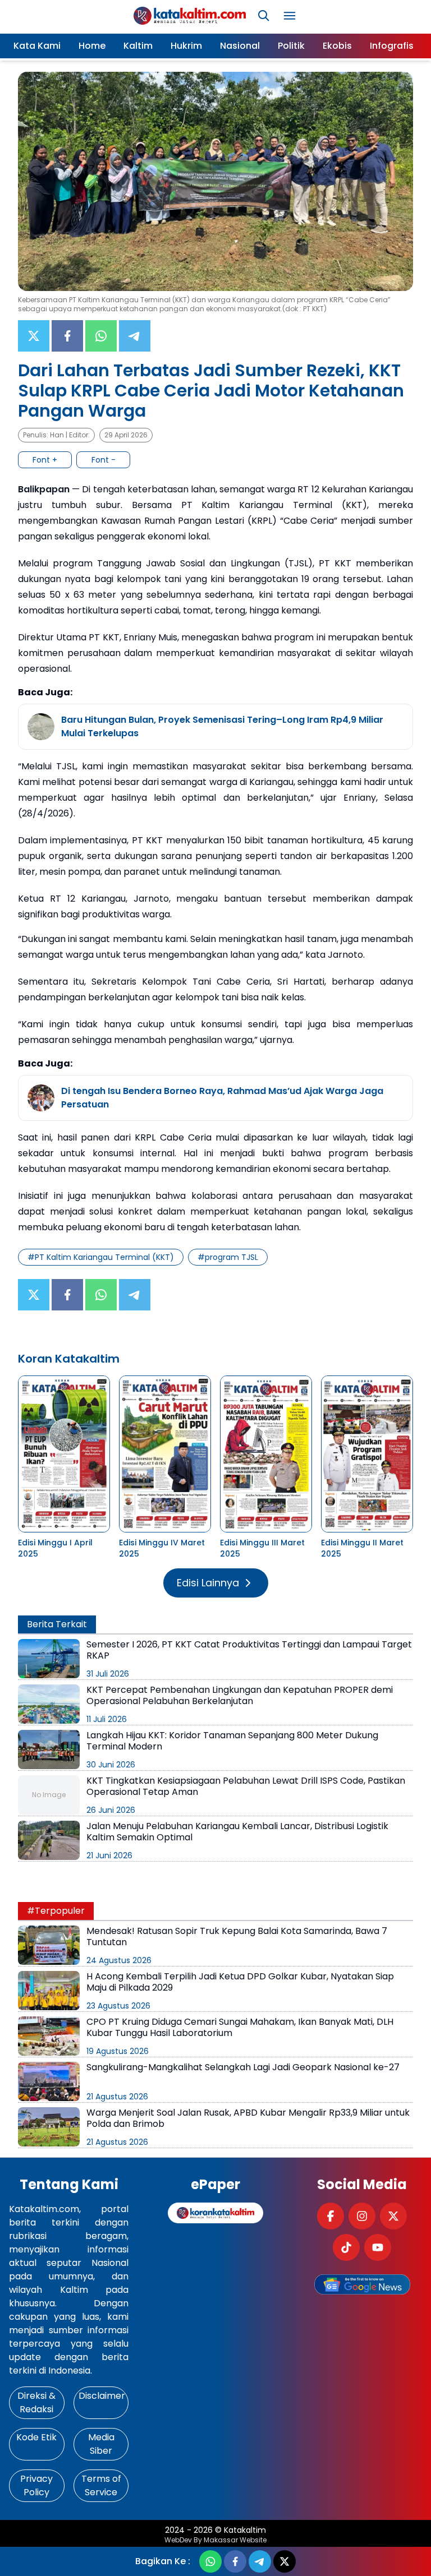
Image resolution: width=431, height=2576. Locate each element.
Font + (45, 460)
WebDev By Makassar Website (215, 2540)
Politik (291, 46)
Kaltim (138, 46)
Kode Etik (36, 2437)
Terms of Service (101, 2485)
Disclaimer (102, 2396)
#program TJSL (228, 1257)
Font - (104, 460)
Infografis (392, 46)
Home (92, 46)
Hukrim (186, 46)
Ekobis (337, 46)
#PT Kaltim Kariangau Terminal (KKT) (101, 1257)
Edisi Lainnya (208, 1583)
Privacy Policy (36, 2485)
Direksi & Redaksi (36, 2402)
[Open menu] (290, 16)
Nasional (240, 46)
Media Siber (101, 2444)
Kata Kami (37, 46)
